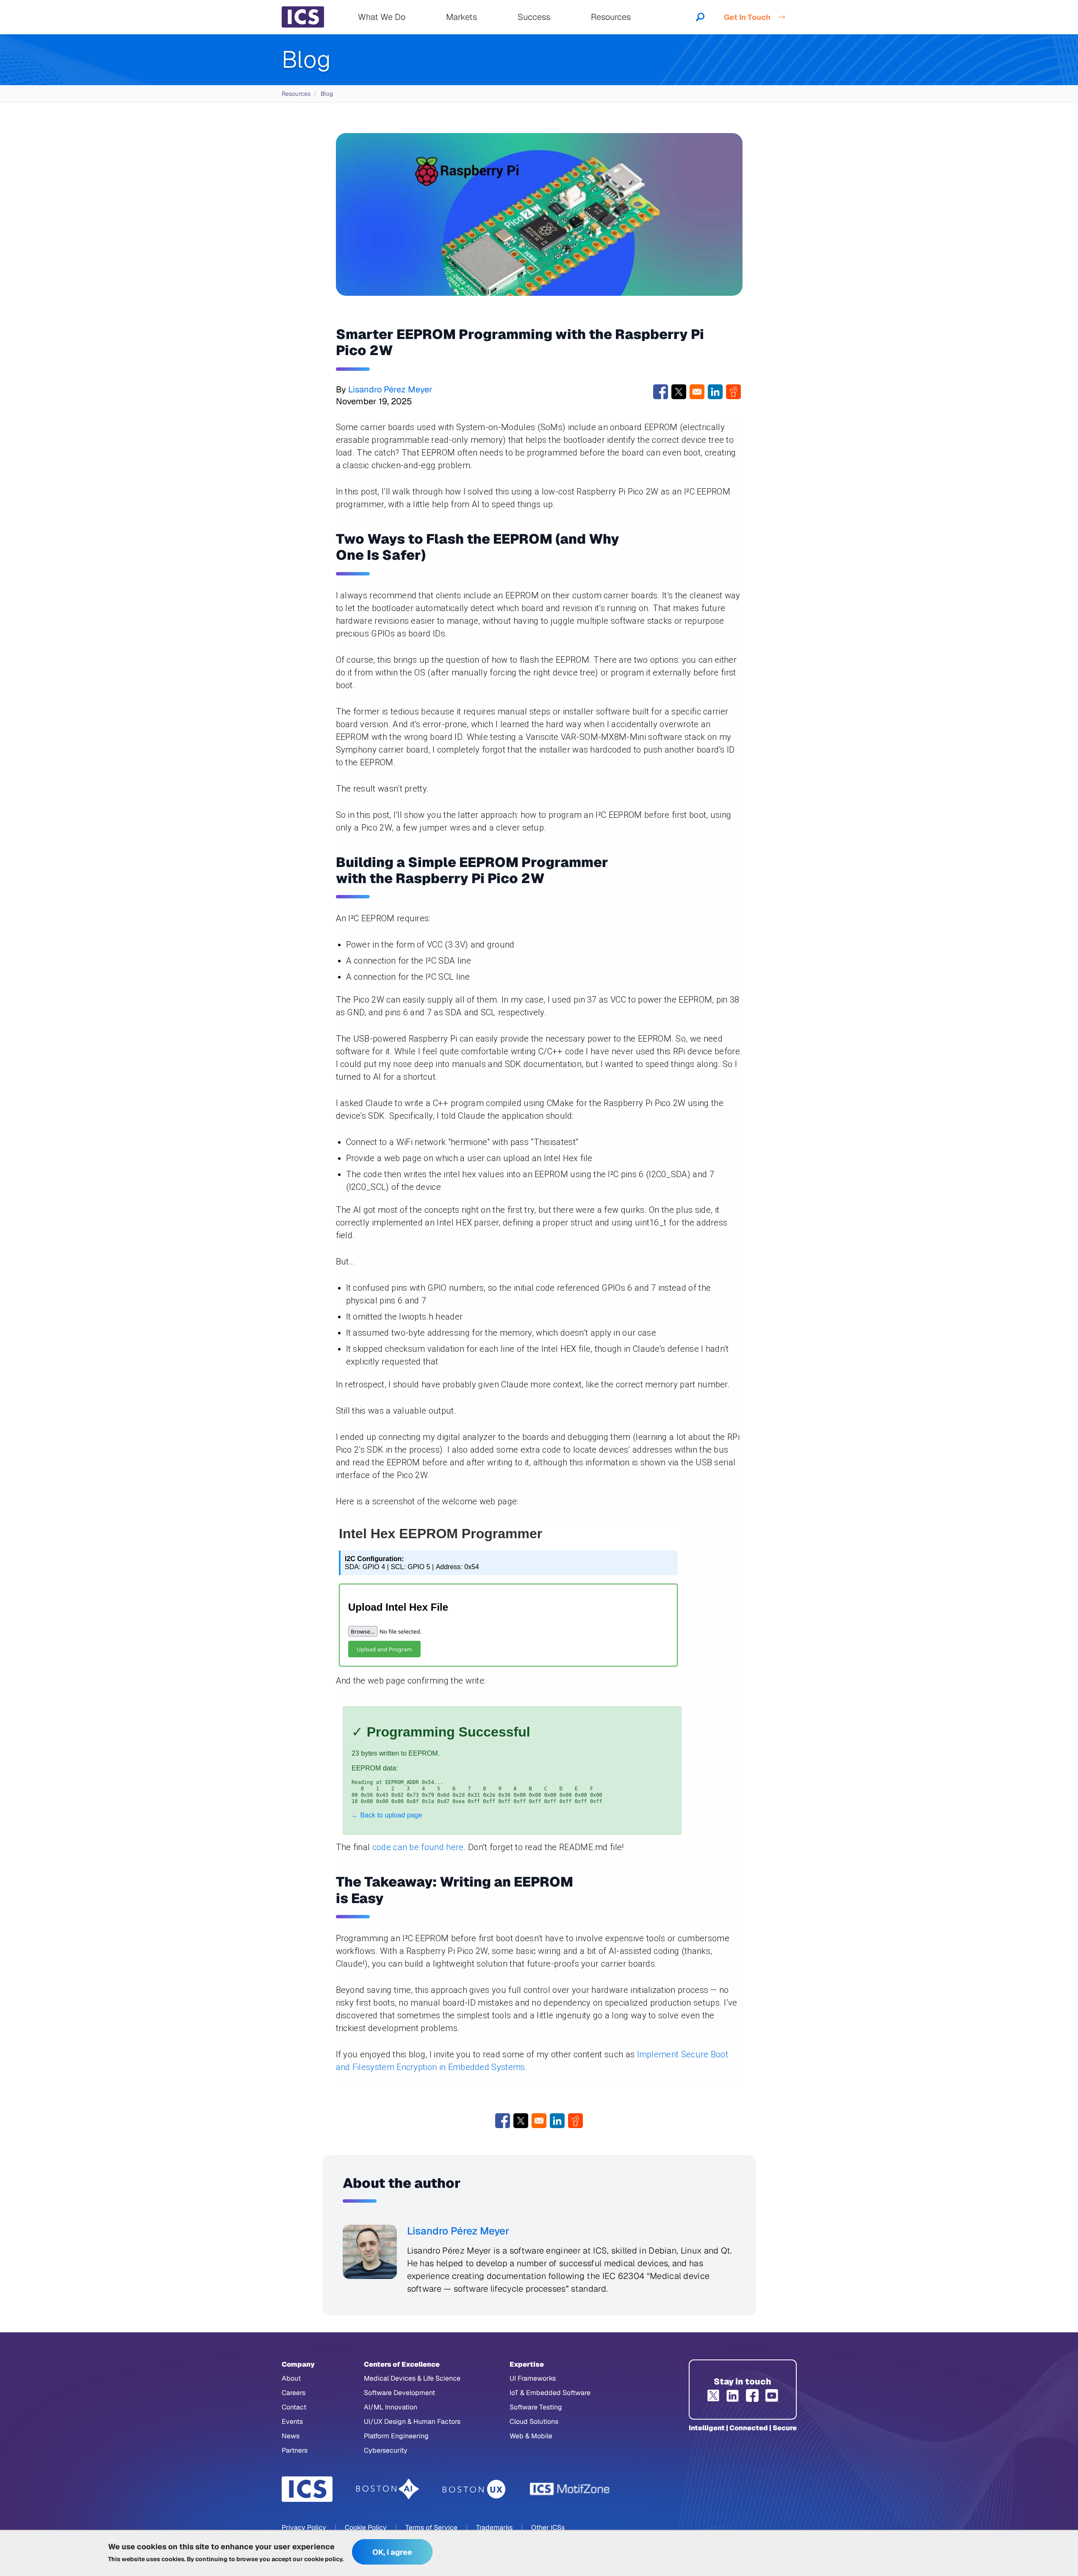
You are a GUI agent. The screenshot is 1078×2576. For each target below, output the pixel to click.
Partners (295, 2450)
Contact (294, 2407)
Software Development (399, 2393)
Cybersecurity (386, 2450)
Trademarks (494, 2527)
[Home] (303, 17)
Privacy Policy (304, 2527)
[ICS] (307, 2489)
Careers (294, 2393)
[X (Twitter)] (713, 2395)
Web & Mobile (531, 2436)
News (291, 2436)
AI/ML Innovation (391, 2407)
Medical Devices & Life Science (412, 2378)
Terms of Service (431, 2527)
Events (292, 2422)
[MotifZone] (570, 2489)
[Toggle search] (700, 17)
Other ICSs (548, 2527)
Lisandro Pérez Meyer (390, 389)
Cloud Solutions (534, 2422)
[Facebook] (752, 2395)
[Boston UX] (474, 2489)
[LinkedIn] (733, 2395)
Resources (296, 94)
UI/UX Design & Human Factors (412, 2422)
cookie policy (323, 2559)
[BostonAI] (388, 2489)
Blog (327, 94)
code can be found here (418, 1847)
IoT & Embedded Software (550, 2393)
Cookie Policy (366, 2527)
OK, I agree (392, 2552)
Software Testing (536, 2407)
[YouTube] (772, 2395)
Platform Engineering (396, 2436)
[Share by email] (697, 392)
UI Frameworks (533, 2378)
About (291, 2378)
